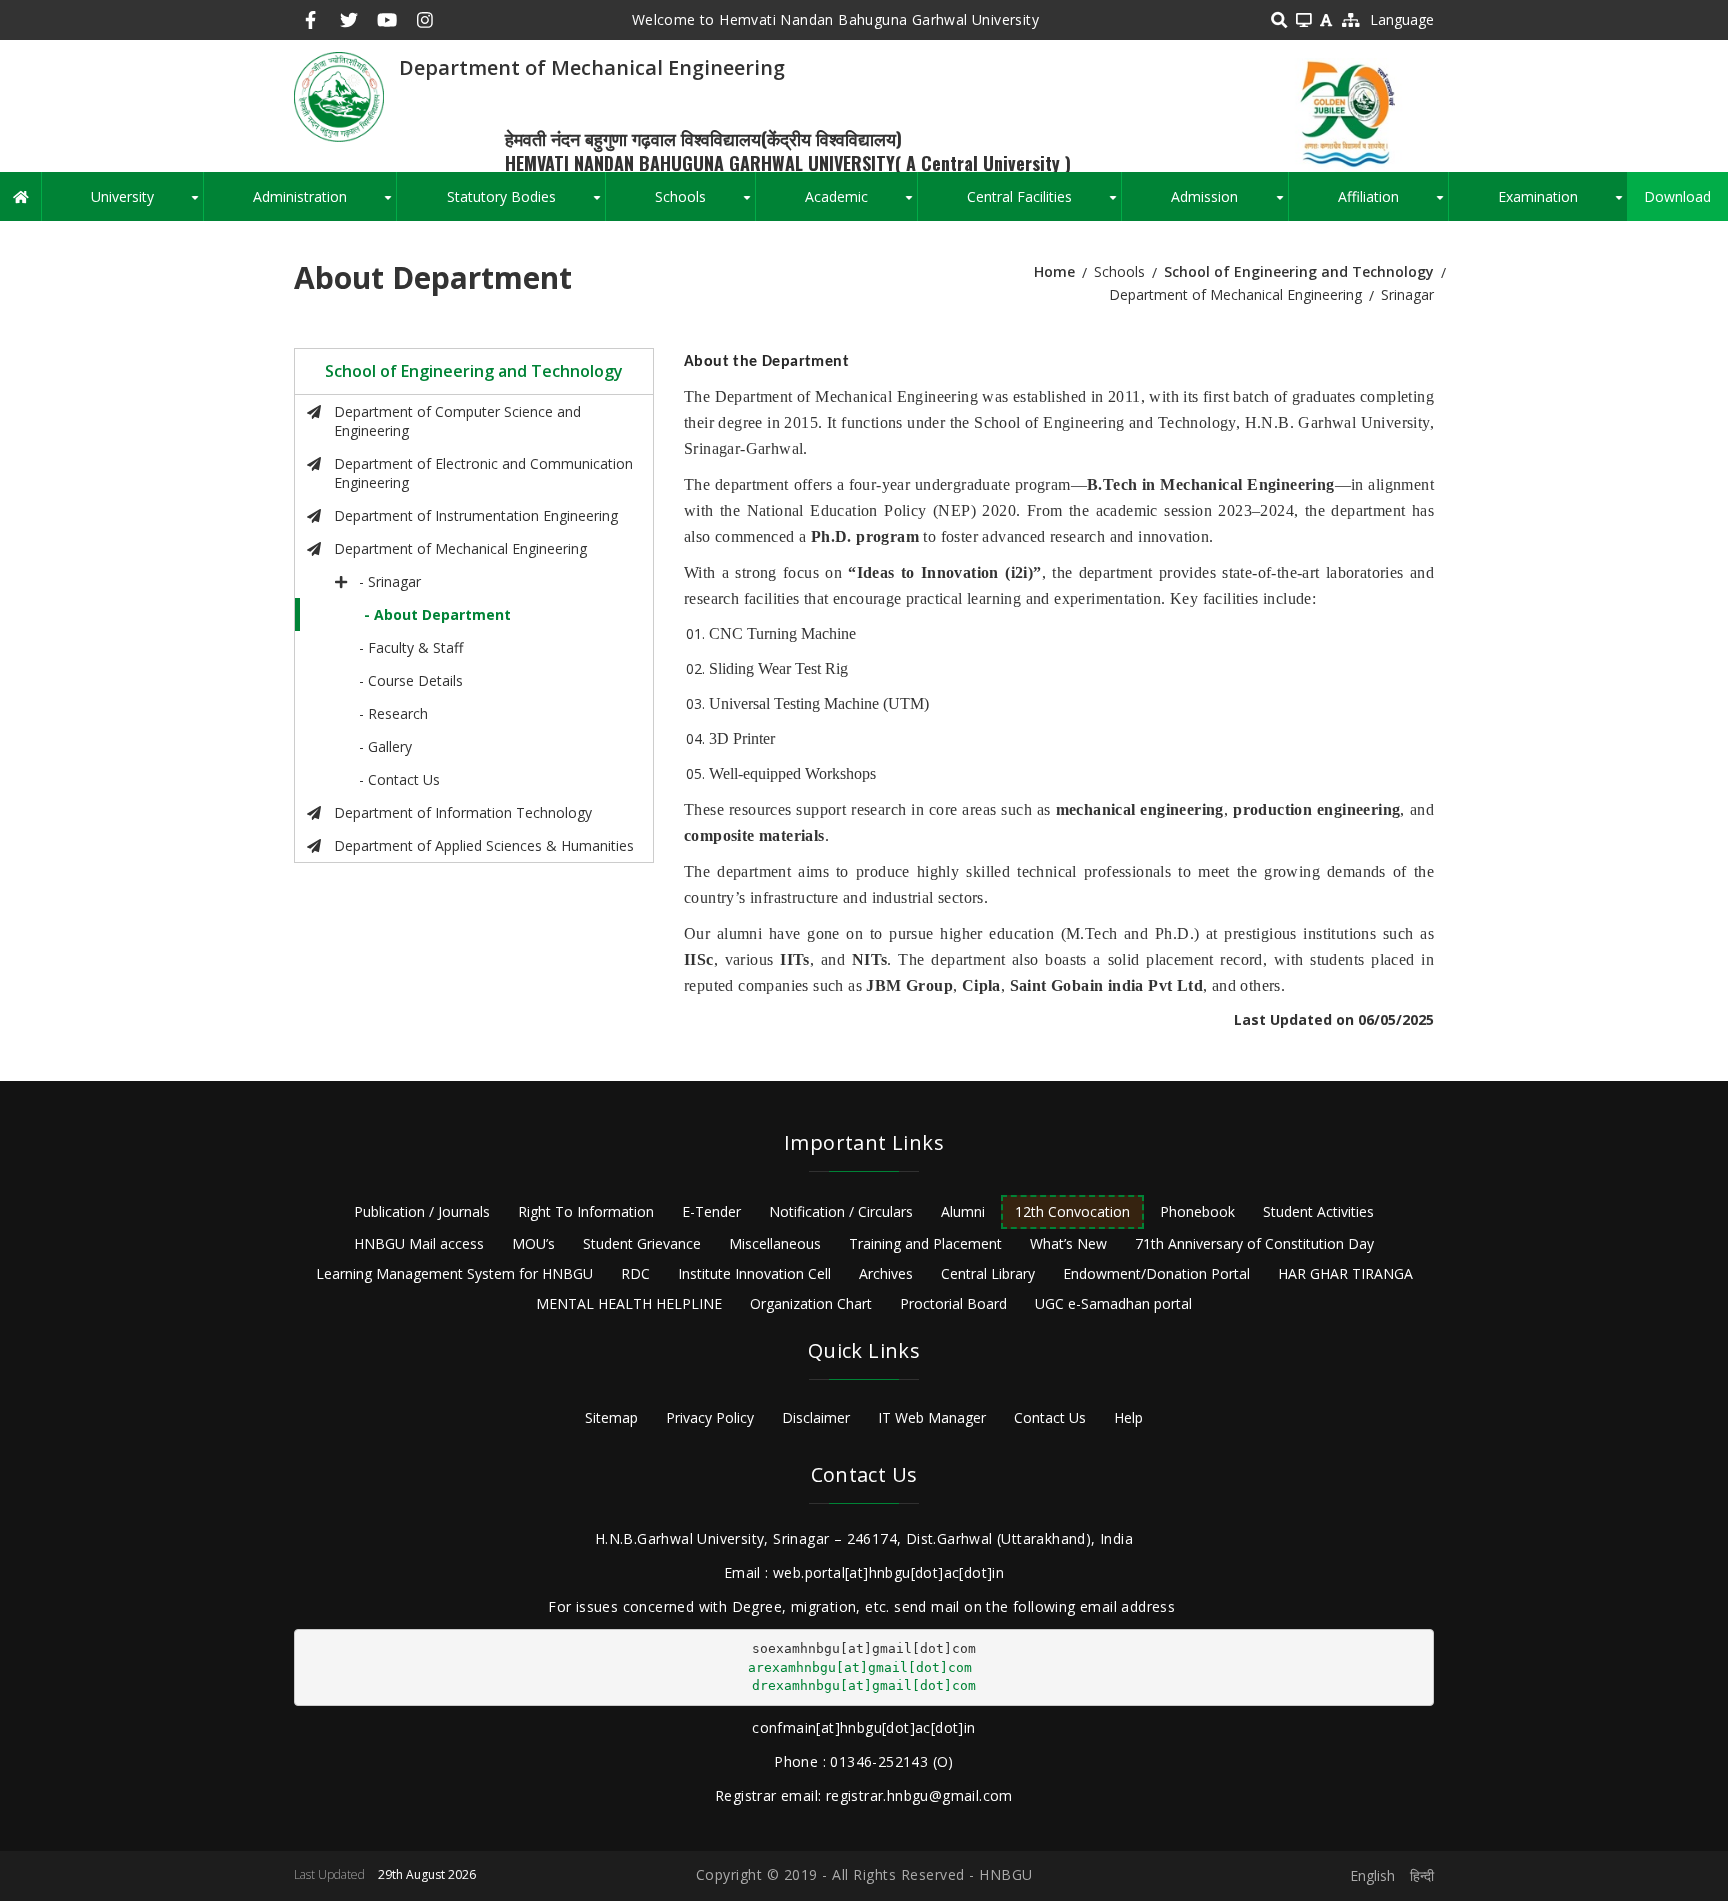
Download (1677, 196)
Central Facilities (1044, 204)
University (147, 204)
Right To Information (586, 1211)
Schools (705, 204)
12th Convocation (1072, 1211)
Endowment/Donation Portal (1156, 1273)
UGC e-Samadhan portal (1113, 1303)
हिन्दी (1422, 1875)
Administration (324, 204)
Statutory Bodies (525, 204)
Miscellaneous (775, 1243)
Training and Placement (925, 1243)
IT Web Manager (932, 1417)
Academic (861, 204)
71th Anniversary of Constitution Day (1254, 1243)
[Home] (339, 95)
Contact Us (1050, 1417)
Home (1054, 271)
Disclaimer (816, 1417)
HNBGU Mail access (419, 1243)
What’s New (1068, 1243)
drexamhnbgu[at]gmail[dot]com (864, 1685)
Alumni (963, 1211)
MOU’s (533, 1243)
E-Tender (711, 1211)
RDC (635, 1273)
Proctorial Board (953, 1303)
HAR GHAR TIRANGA (1345, 1273)
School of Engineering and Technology (1299, 271)
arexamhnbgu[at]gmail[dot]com (860, 1667)
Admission (1229, 204)
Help (1128, 1417)
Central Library (988, 1273)
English (1372, 1875)
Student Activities (1318, 1211)
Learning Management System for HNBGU (454, 1273)
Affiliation (1393, 204)
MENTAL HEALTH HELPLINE (629, 1303)
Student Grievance (642, 1243)
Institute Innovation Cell (754, 1273)
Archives (886, 1273)
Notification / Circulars (841, 1211)
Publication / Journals (422, 1211)
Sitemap (611, 1417)
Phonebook (1197, 1211)
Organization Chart (811, 1303)
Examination (1562, 204)
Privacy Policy (710, 1417)
